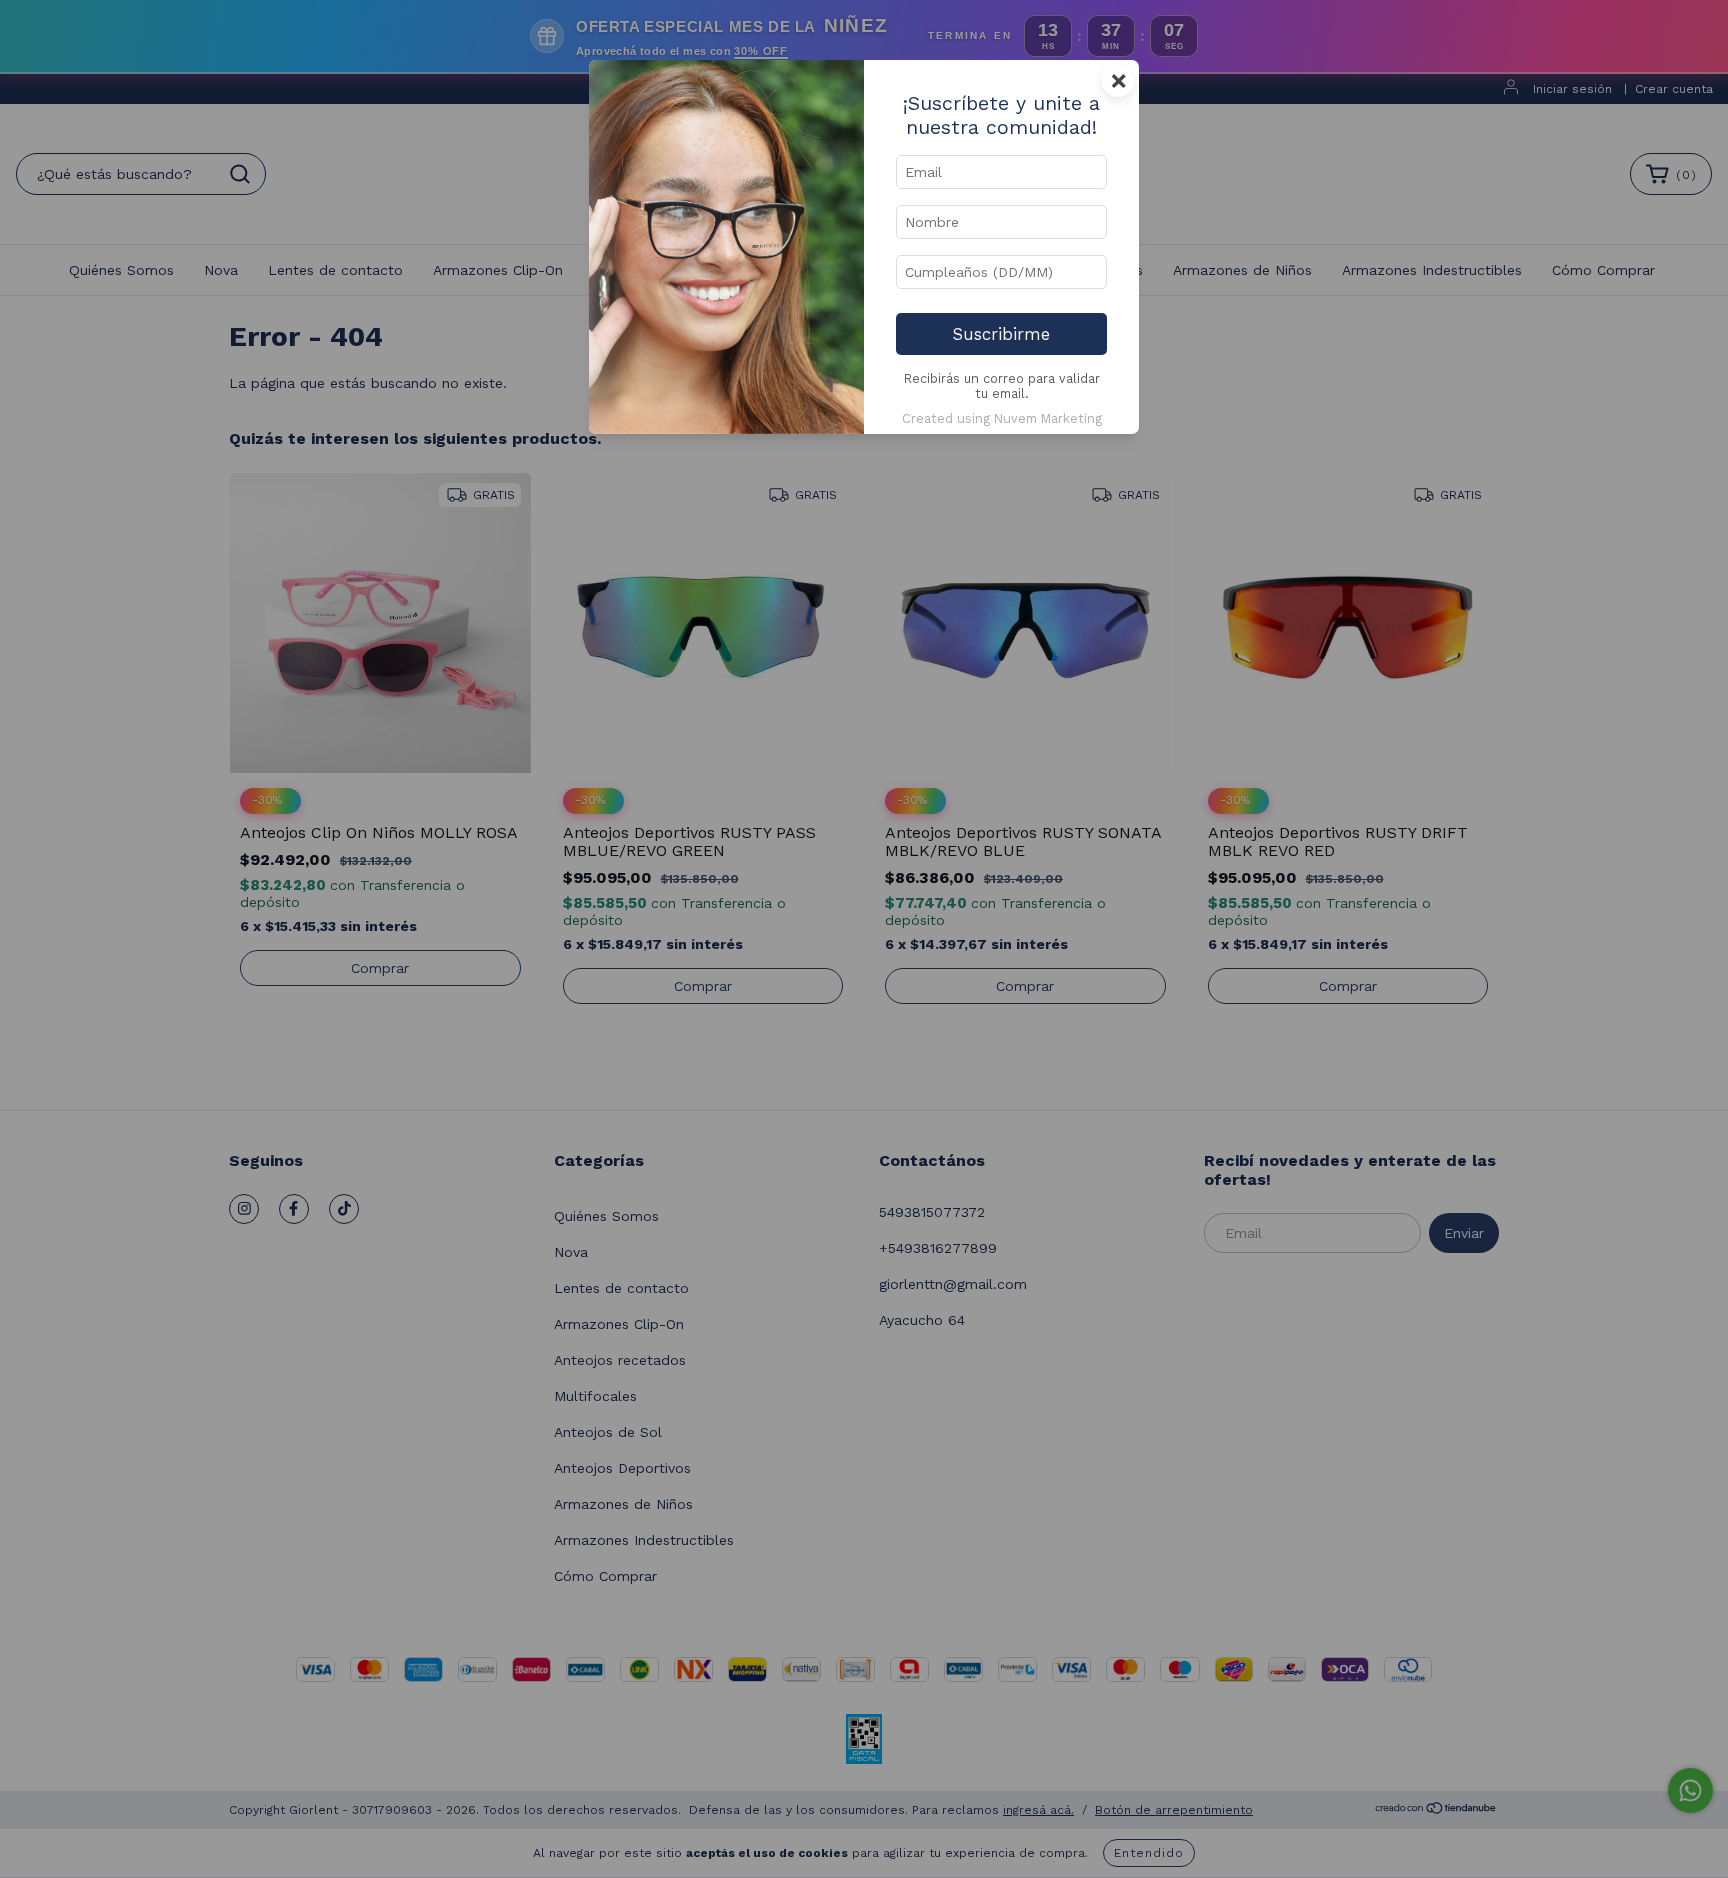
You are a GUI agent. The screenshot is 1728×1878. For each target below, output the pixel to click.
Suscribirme (1001, 334)
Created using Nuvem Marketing (1002, 418)
